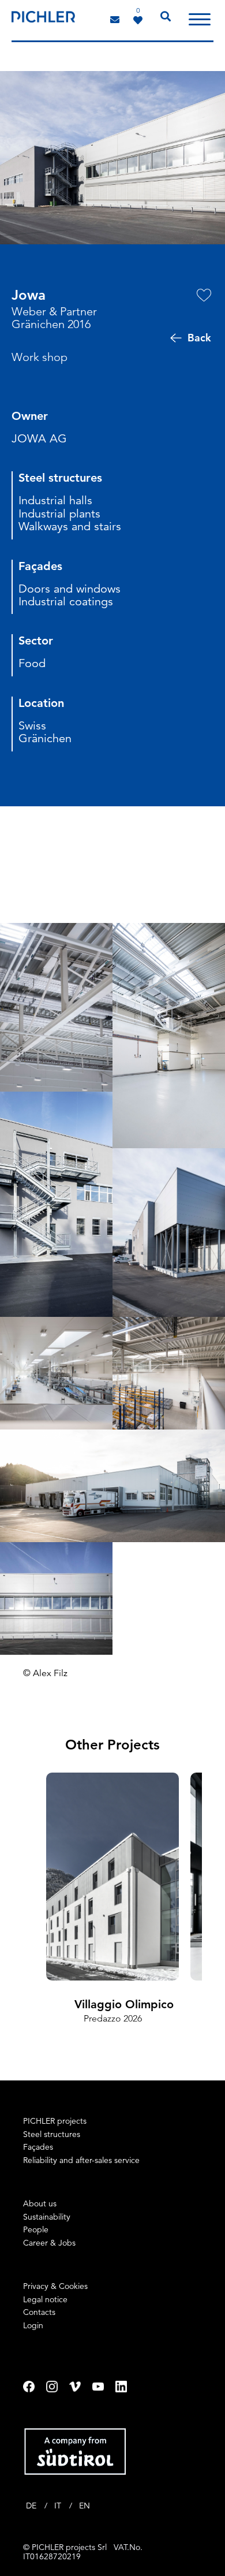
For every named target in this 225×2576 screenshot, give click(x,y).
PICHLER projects (55, 2121)
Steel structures (52, 2134)
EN (85, 2506)
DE (32, 2506)
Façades (38, 2147)
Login (33, 2325)
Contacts (39, 2312)
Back (199, 338)
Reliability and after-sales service (81, 2160)
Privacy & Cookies (55, 2286)
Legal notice (45, 2299)
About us (40, 2203)
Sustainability (47, 2217)
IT (59, 2506)
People (36, 2229)
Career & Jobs (49, 2243)
